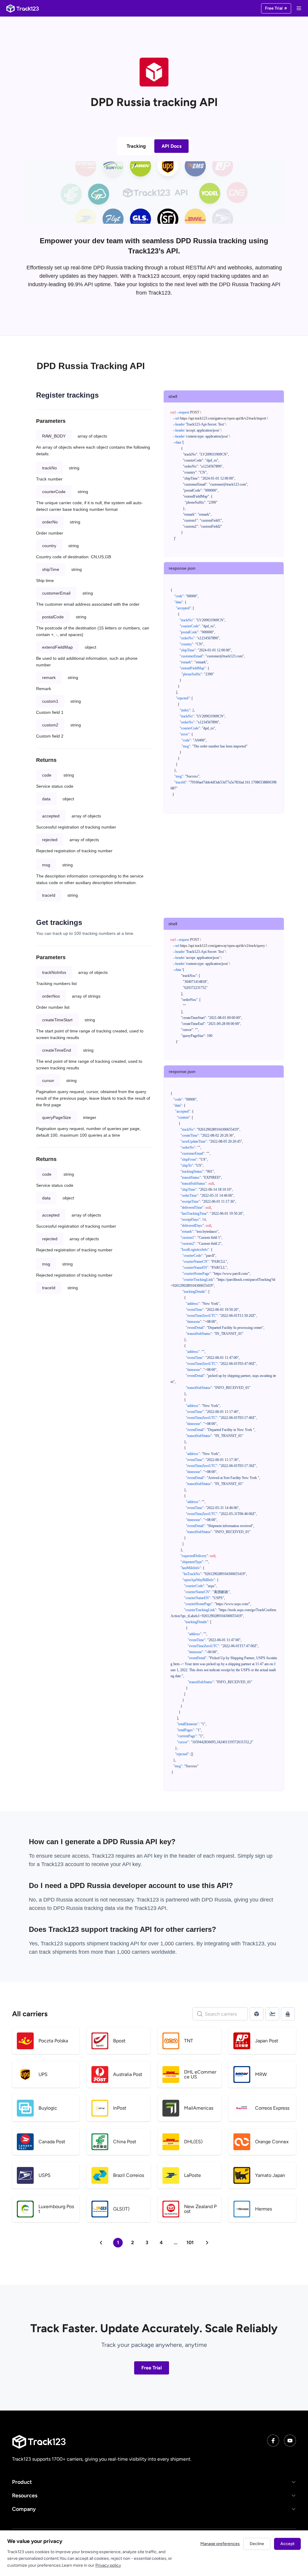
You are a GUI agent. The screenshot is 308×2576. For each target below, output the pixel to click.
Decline (257, 2544)
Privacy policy (108, 2565)
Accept (287, 2544)
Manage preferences (220, 2544)
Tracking (136, 146)
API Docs (171, 146)
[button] (154, 2482)
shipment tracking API (114, 1944)
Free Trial (152, 2368)
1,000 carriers (133, 1952)
